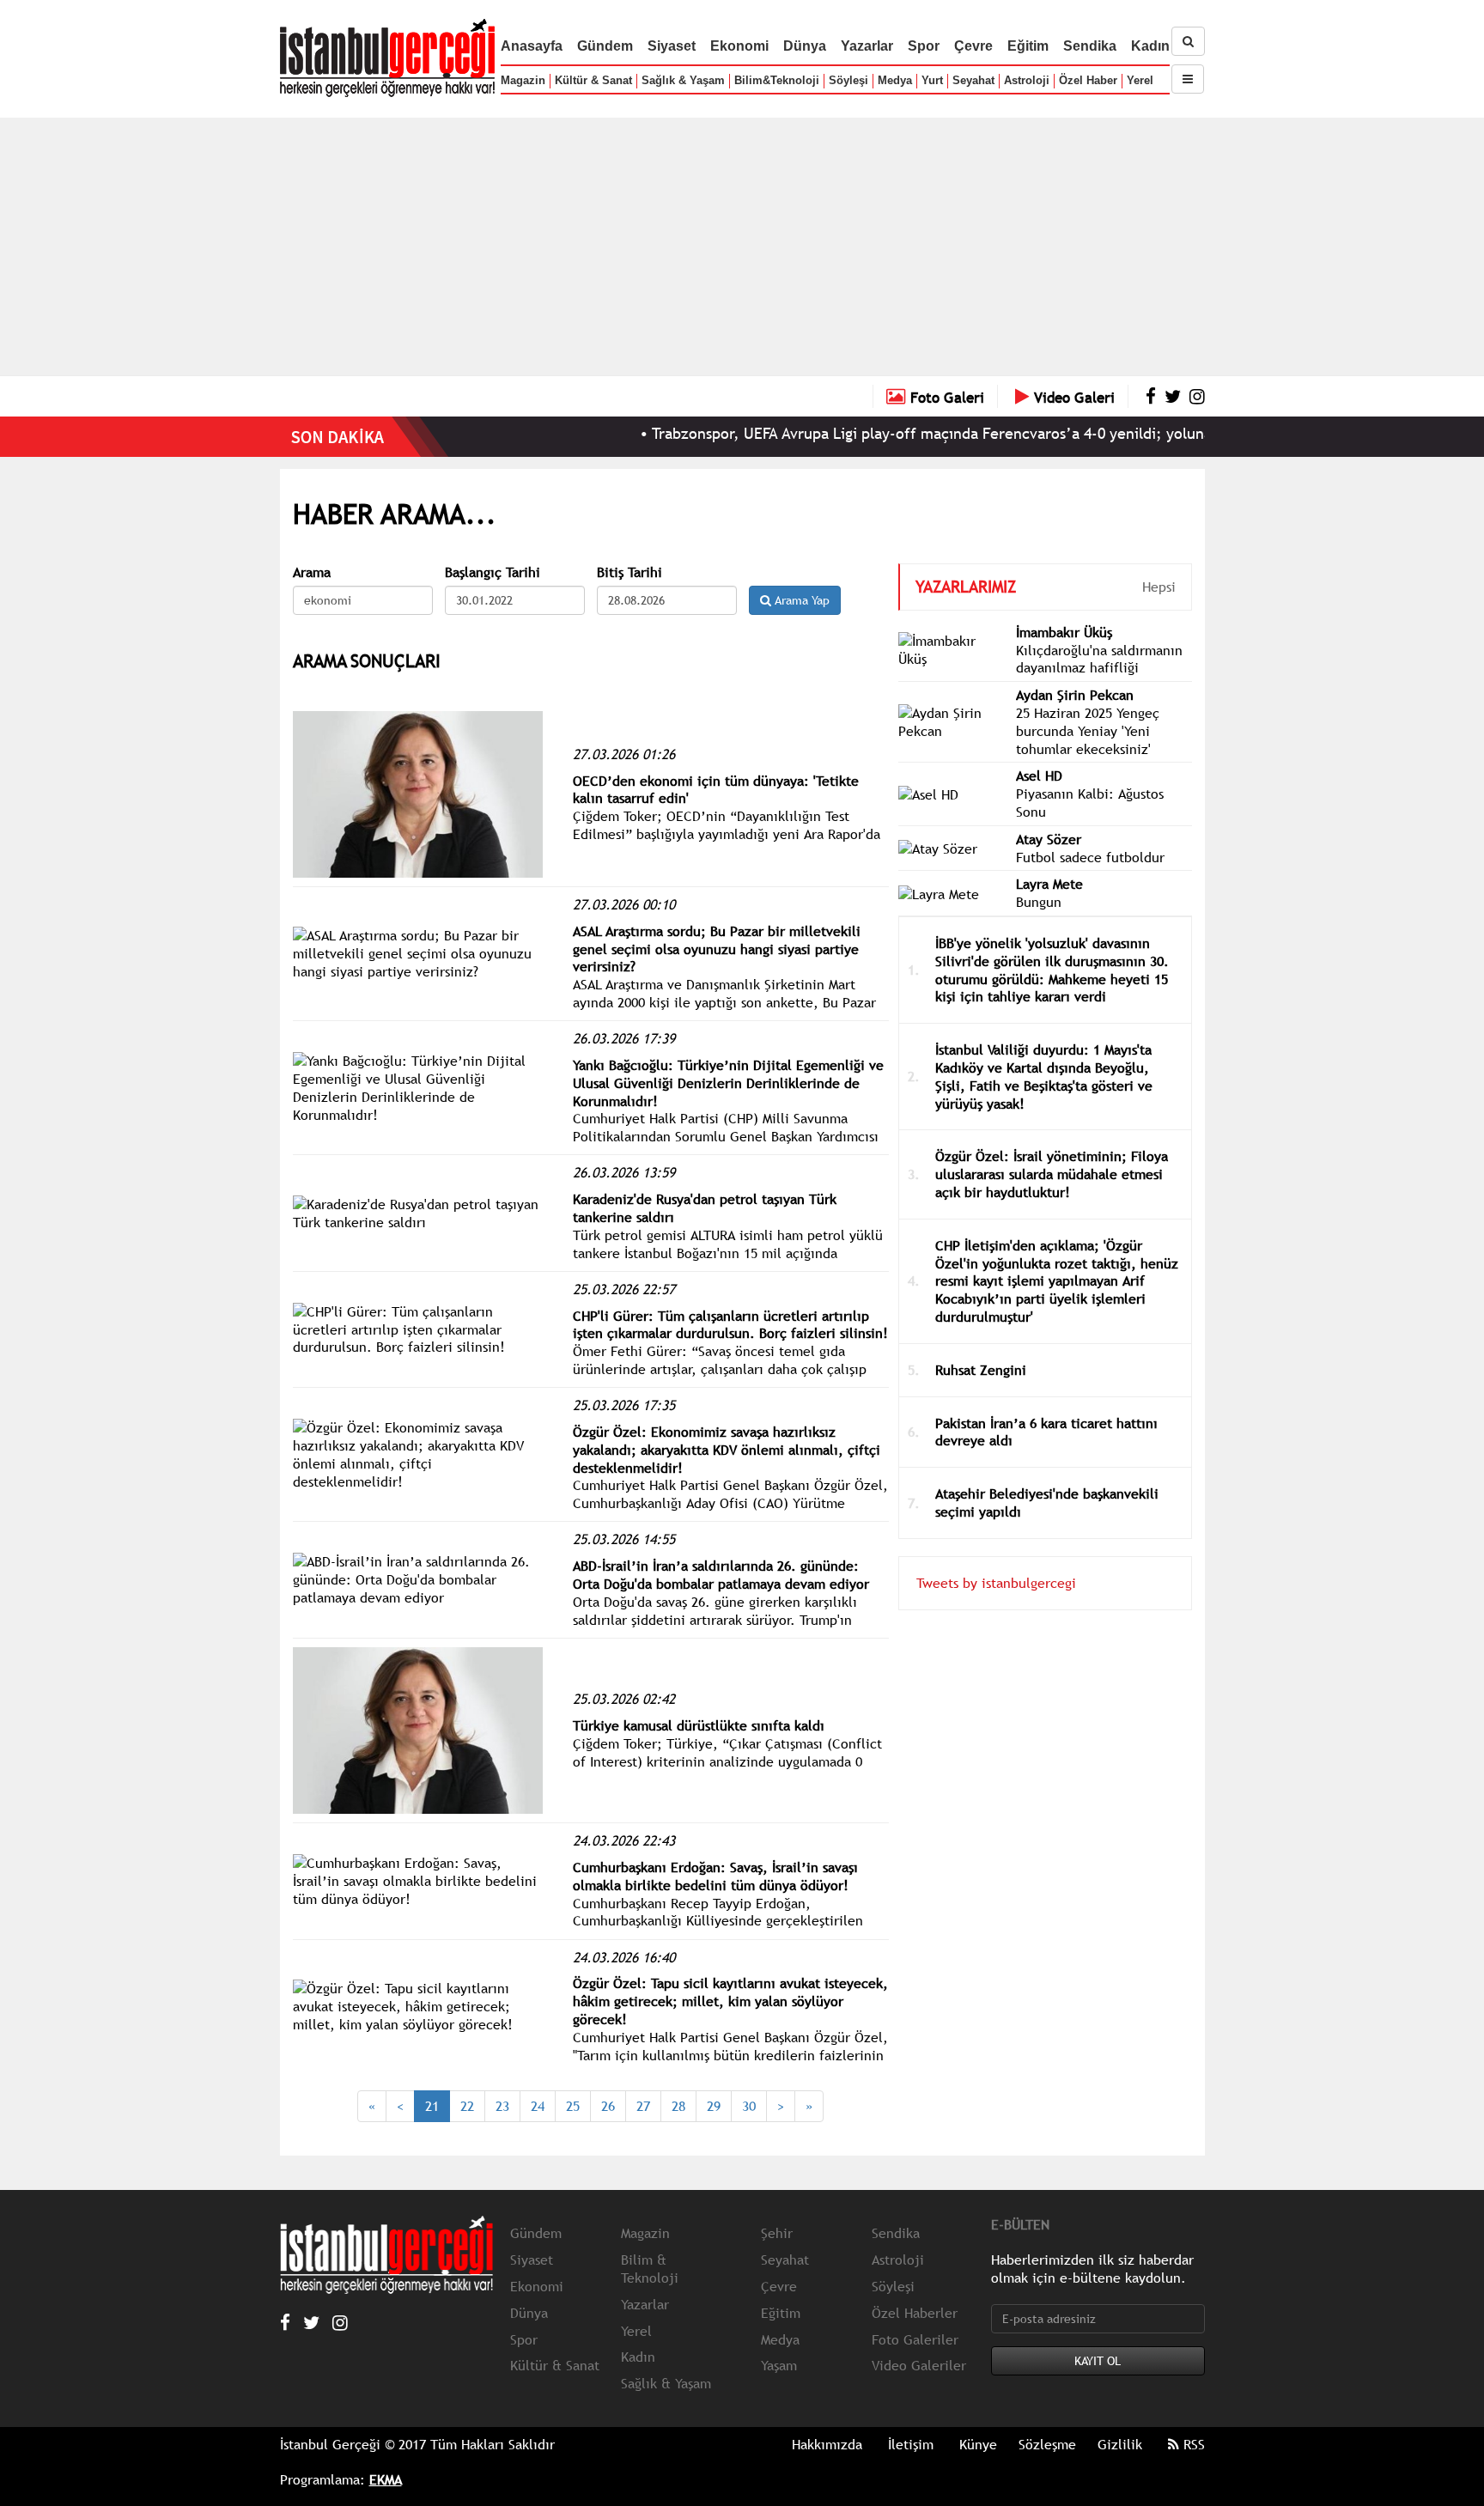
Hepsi (1159, 587)
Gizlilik (1120, 2444)
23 (502, 2106)
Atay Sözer (1049, 839)
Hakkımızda (827, 2444)
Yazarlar (867, 46)
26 (608, 2106)
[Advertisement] (742, 246)
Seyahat (973, 80)
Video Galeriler (919, 2365)
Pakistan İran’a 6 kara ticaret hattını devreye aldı (1046, 1432)
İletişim (911, 2444)
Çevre (973, 46)
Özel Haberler (915, 2313)
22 (467, 2106)
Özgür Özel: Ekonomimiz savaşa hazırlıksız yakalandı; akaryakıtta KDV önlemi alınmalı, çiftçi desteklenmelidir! (727, 1450)
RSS (1192, 2444)
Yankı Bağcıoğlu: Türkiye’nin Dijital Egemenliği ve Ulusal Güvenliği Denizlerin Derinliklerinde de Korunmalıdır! (728, 1083)
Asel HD (1039, 776)
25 (573, 2106)
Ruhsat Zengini (981, 1370)
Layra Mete (1049, 884)
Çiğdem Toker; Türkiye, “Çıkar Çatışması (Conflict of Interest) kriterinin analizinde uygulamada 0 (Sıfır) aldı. (727, 1761)
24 (538, 2106)
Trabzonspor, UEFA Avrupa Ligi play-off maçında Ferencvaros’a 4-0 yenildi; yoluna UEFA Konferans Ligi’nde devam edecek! (1015, 433)
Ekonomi (739, 46)
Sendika (1090, 46)
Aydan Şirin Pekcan (1075, 695)
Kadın (1150, 46)
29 (714, 2106)
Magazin (523, 80)
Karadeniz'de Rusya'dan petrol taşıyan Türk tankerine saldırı (705, 1208)
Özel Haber (1088, 80)
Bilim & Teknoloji (650, 2269)
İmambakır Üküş (1064, 632)
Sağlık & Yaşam (683, 80)
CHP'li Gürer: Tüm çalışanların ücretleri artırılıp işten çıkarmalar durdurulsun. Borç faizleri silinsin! (730, 1325)
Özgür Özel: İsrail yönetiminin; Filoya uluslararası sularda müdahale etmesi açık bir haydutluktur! (1052, 1174)
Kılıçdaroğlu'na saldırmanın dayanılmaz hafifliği (1099, 659)
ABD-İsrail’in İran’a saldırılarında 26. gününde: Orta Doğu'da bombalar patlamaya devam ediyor (721, 1575)
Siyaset (672, 46)
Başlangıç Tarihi (493, 572)
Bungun (1039, 902)
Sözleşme (1047, 2444)
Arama (312, 572)
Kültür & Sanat (593, 80)
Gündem (605, 46)
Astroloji (1027, 80)
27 (643, 2106)
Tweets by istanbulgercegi (996, 1583)
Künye (978, 2444)
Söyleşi (848, 80)
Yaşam (779, 2365)
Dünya (805, 46)
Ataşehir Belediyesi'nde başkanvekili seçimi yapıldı (1047, 1502)
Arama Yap (800, 600)
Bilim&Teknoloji (777, 80)
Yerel (1140, 80)
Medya (895, 80)
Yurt (932, 80)
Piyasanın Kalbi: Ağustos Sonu (1090, 803)
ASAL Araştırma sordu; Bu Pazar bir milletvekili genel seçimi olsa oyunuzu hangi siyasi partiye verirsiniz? (717, 949)
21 (432, 2106)
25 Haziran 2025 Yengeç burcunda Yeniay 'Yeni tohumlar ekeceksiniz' (1088, 731)
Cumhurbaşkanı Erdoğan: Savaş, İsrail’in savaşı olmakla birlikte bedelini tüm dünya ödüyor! (715, 1876)
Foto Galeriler (915, 2339)
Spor (924, 46)
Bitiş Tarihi (629, 572)
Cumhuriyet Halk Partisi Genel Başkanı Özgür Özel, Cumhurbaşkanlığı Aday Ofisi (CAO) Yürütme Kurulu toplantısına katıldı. (730, 1503)
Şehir (777, 2233)
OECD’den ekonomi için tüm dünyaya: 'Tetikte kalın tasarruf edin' (716, 790)
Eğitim (1028, 46)
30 (749, 2106)
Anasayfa (532, 46)
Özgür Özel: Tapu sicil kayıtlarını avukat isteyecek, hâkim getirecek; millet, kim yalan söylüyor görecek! (730, 2001)
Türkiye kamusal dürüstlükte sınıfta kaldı (699, 1725)
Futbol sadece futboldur (1090, 857)
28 (678, 2106)
